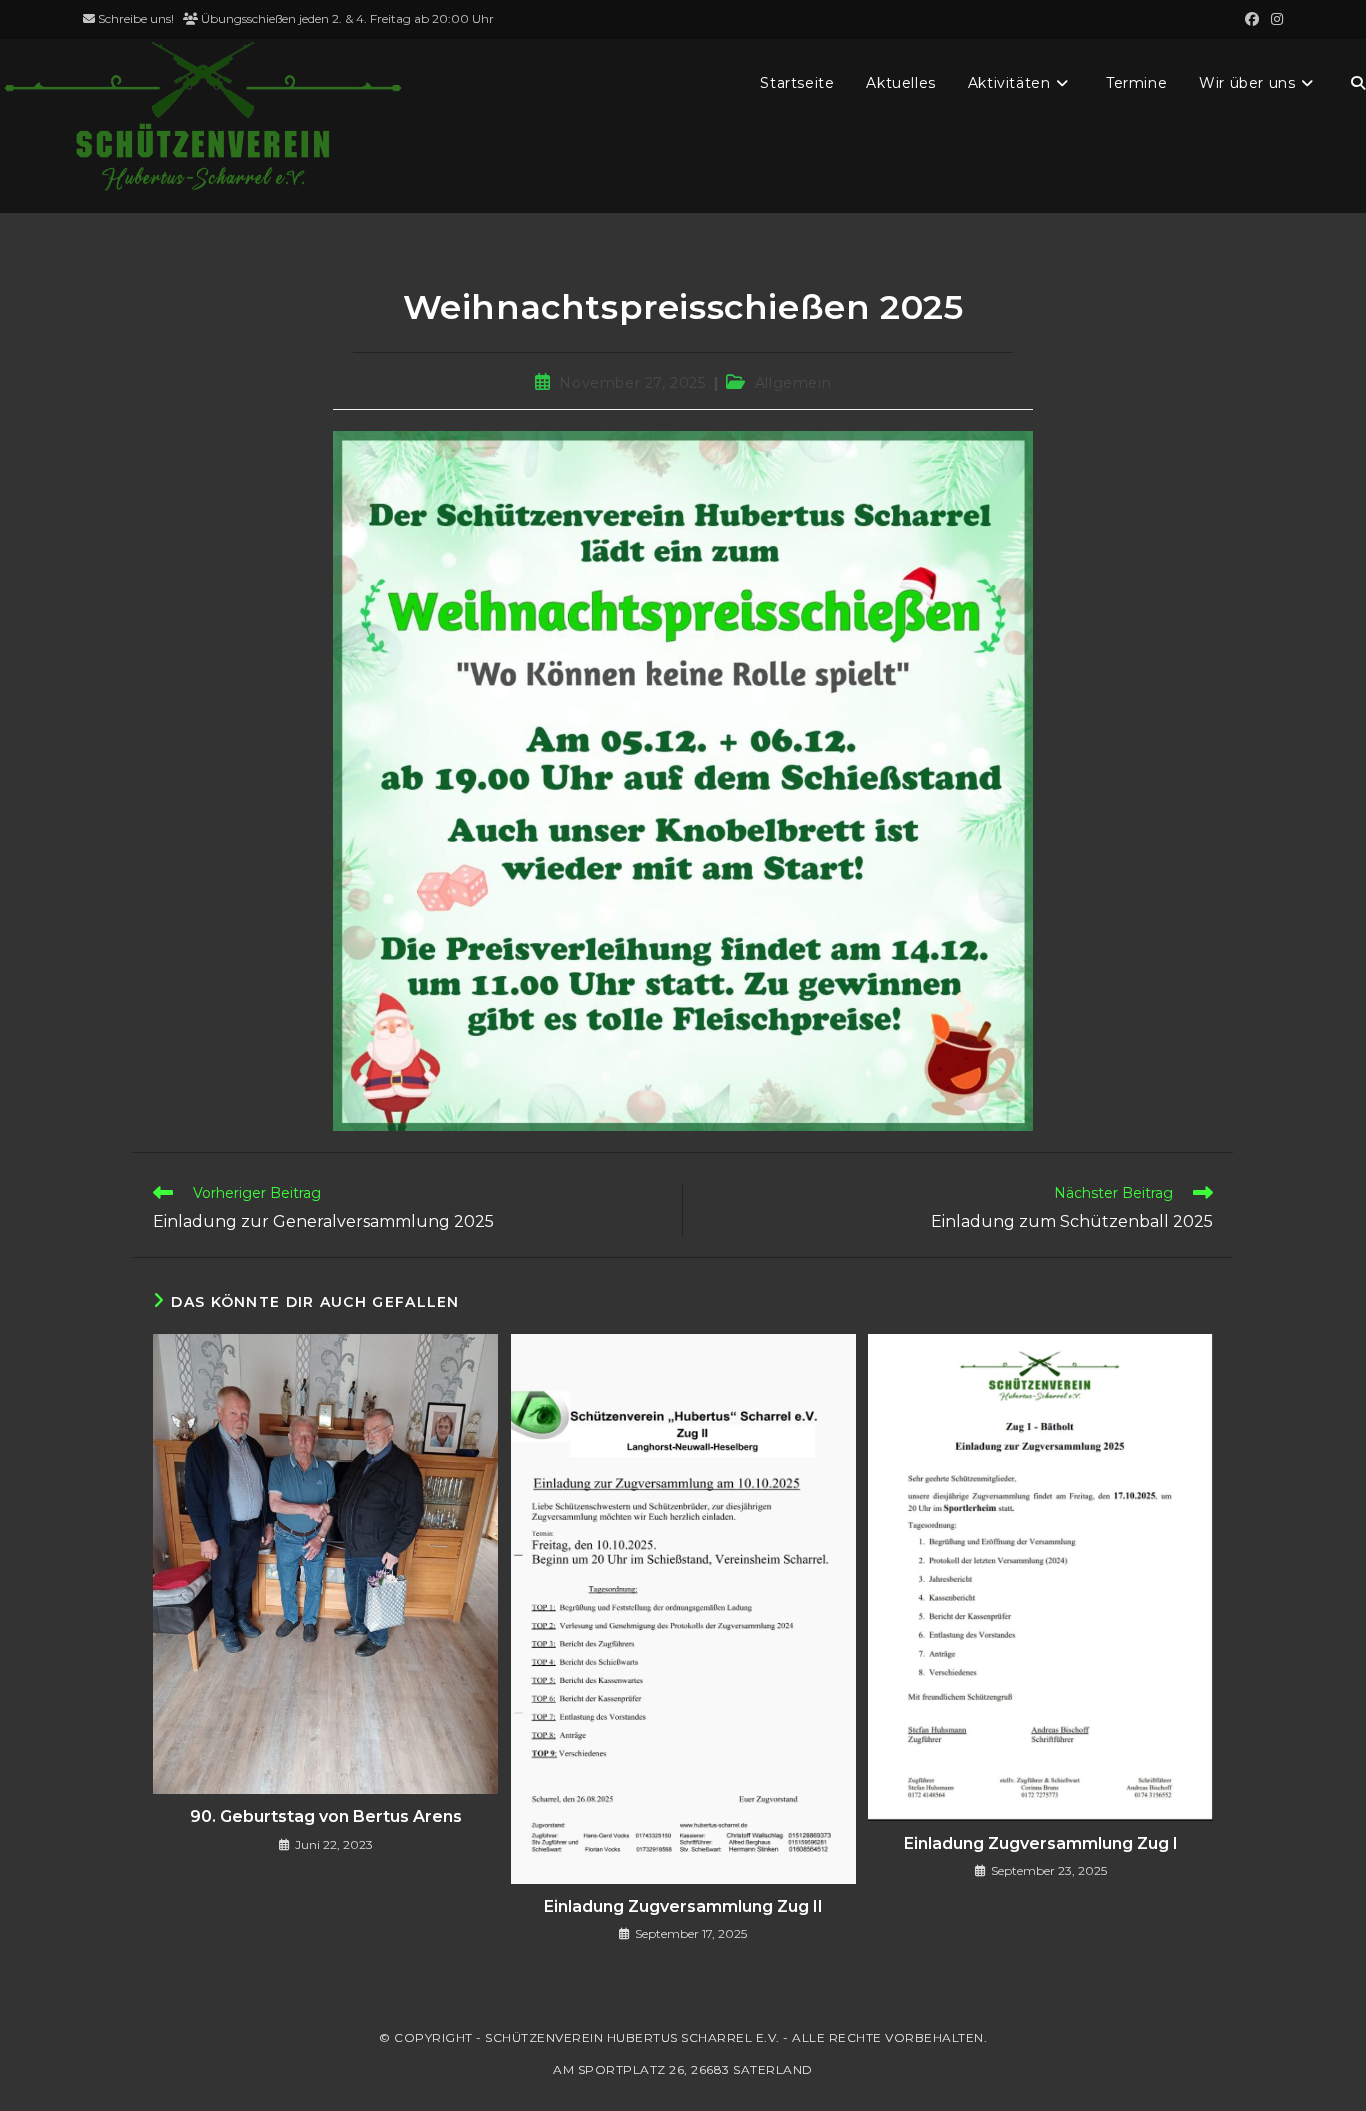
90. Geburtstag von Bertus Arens (326, 1816)
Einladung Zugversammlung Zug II (683, 1906)
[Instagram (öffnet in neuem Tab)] (1274, 19)
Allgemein (793, 383)
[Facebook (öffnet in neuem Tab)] (1252, 19)
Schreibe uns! (136, 18)
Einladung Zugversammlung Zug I (1041, 1843)
